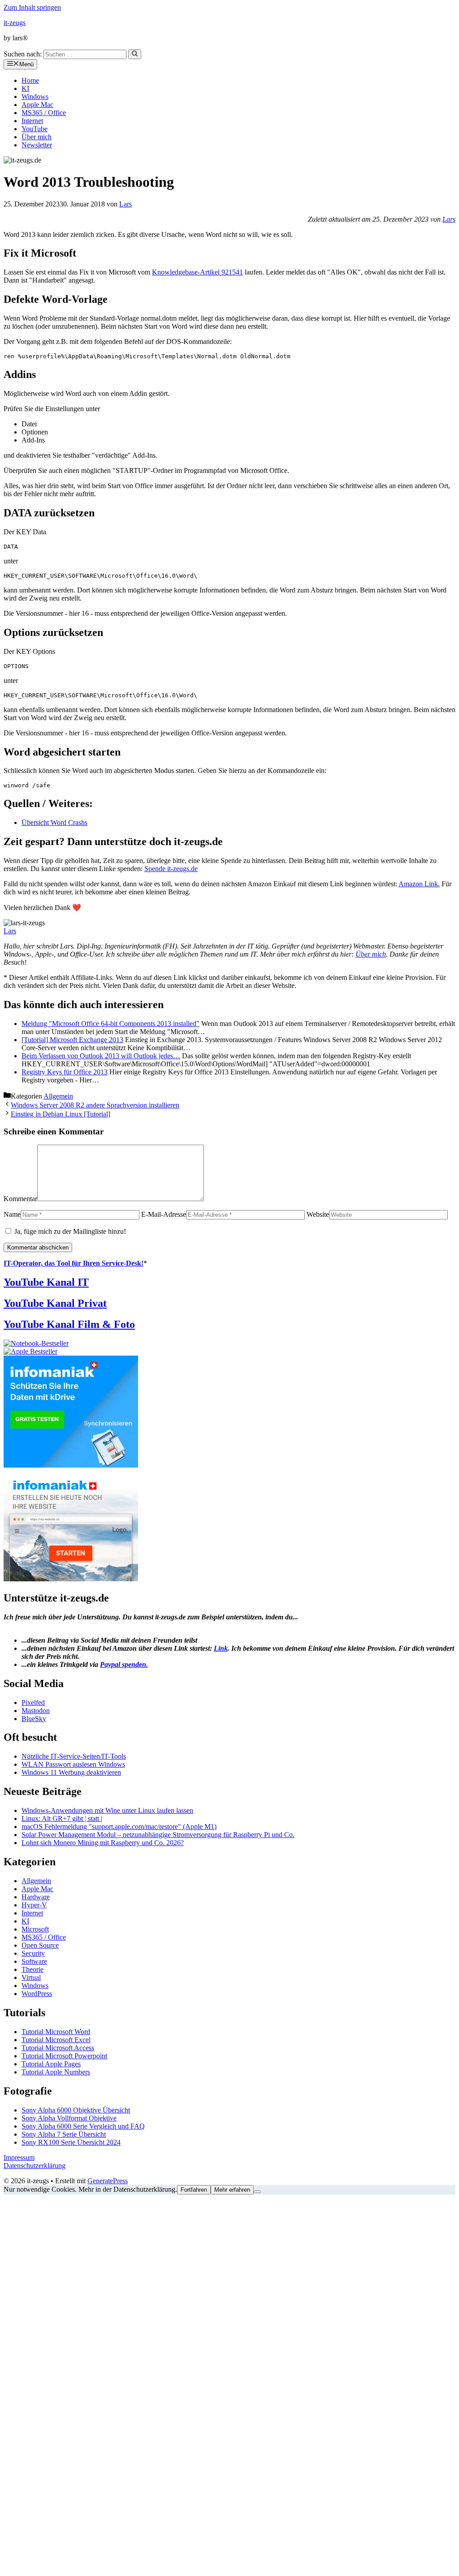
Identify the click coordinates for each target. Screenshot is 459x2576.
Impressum (19, 2157)
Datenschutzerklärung (35, 2166)
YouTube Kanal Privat (55, 1303)
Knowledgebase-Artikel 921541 (197, 272)
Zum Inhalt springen (32, 7)
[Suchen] (135, 54)
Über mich (37, 137)
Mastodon (36, 1711)
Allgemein (58, 1096)
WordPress (37, 1994)
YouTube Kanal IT (46, 1282)
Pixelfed (33, 1702)
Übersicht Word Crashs (54, 822)
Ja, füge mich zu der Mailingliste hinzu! (69, 1231)
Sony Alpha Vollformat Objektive (69, 2118)
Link (221, 1648)
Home (30, 80)
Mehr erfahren (232, 2190)
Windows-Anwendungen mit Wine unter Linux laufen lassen (107, 1810)
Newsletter (37, 145)
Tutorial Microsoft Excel (56, 2040)
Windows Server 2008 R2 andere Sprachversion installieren (95, 1105)
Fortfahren (194, 2190)
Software (34, 1961)
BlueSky (34, 1719)
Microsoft (35, 1929)
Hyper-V (34, 1905)
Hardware (36, 1897)
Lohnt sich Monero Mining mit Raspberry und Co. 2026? (103, 1843)
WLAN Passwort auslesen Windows (73, 1764)
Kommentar (20, 1199)
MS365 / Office (44, 113)
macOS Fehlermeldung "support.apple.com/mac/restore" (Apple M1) (119, 1827)
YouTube (35, 129)
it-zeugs (15, 23)
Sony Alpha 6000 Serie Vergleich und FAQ (83, 2126)
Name (12, 1214)
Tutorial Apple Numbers (56, 2072)
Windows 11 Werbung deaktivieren (71, 1772)
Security (33, 1953)
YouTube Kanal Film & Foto (69, 1324)
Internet (32, 121)
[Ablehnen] (257, 2192)
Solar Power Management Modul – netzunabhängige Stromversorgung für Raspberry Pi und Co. (158, 1835)
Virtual (31, 1977)
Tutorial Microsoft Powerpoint (64, 2056)
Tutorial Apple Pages (51, 2064)
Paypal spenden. (124, 1664)
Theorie (32, 1969)
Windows (35, 97)
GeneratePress (108, 2181)
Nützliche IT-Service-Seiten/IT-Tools (74, 1756)
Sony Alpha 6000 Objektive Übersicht (76, 2110)
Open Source (40, 1945)
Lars (449, 219)
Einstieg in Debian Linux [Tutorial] (61, 1114)
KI (25, 88)
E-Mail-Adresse (164, 1214)
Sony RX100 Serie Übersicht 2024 (71, 2142)
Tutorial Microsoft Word (56, 2032)
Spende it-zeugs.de (171, 869)
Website (318, 1214)
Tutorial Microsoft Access (58, 2048)
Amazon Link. (419, 884)
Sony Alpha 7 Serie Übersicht (64, 2134)
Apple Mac (37, 105)
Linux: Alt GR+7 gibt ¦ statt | (62, 1818)
